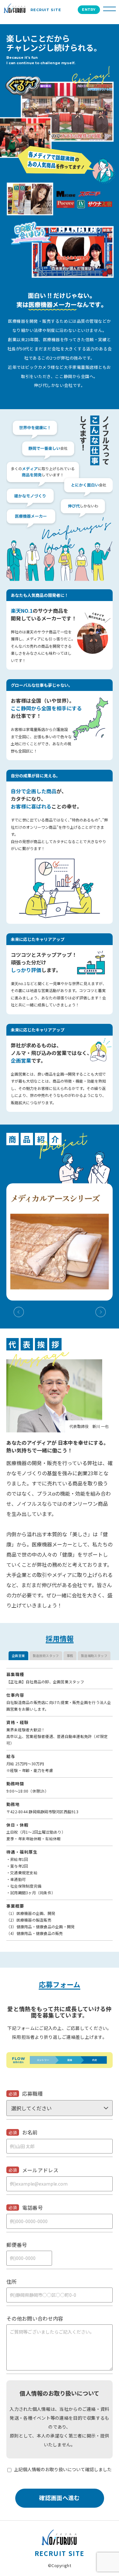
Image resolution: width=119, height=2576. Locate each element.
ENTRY (89, 10)
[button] (38, 1311)
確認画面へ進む (60, 2498)
